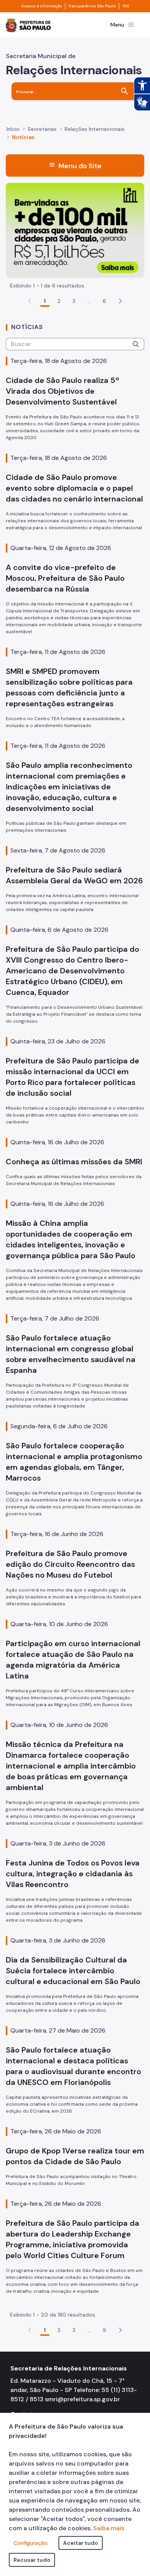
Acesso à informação (42, 6)
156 (126, 6)
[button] (120, 301)
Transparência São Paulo (92, 6)
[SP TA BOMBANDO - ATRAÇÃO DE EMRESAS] (75, 230)
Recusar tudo (32, 2560)
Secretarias (42, 129)
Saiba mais (109, 2528)
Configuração (31, 2543)
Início (13, 129)
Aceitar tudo (81, 2543)
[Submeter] (136, 344)
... (89, 301)
